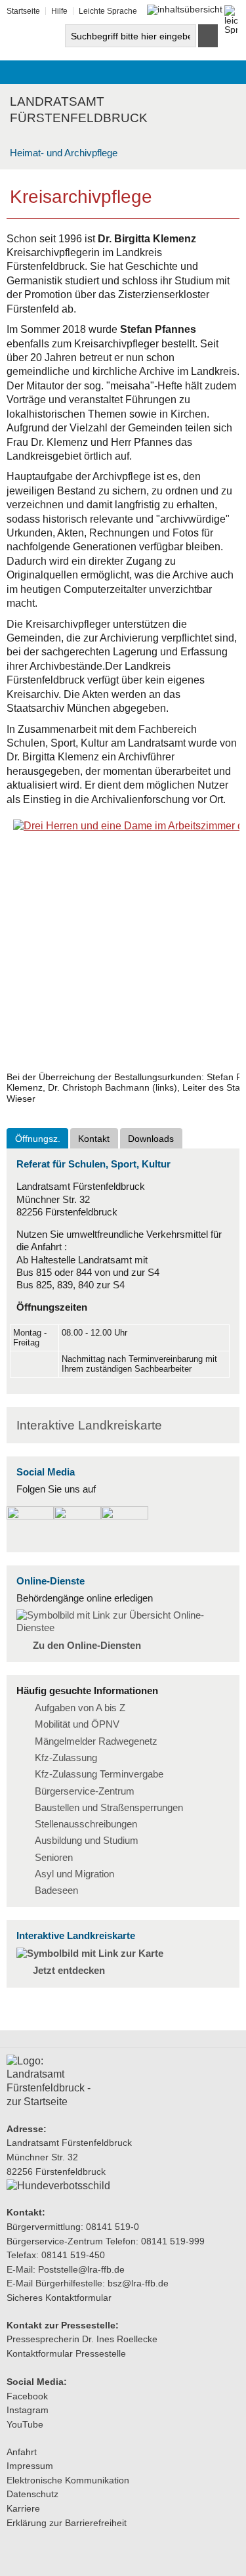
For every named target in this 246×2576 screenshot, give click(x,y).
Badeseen (56, 1890)
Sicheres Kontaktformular (59, 2298)
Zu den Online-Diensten (87, 1646)
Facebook (27, 2396)
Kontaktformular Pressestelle (66, 2353)
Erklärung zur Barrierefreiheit (67, 2523)
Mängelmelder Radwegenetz (96, 1741)
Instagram (28, 2410)
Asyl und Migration (74, 1874)
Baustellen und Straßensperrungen (109, 1808)
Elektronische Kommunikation (68, 2480)
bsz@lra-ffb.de (138, 2283)
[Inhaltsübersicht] (185, 10)
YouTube (25, 2424)
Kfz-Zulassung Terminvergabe (99, 1774)
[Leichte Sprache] (231, 11)
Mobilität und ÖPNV (77, 1724)
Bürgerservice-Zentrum (85, 1791)
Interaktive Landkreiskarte (89, 1425)
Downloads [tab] (151, 1139)
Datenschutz (32, 2494)
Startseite (23, 11)
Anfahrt (22, 2452)
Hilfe (59, 11)
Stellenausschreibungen (86, 1824)
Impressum (30, 2466)
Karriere (23, 2508)
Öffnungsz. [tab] (38, 1139)
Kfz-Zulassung (66, 1758)
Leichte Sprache (108, 11)
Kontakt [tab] (94, 1139)
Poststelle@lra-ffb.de (81, 2269)
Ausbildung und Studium (87, 1841)
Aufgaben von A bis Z (80, 1708)
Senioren (54, 1858)
